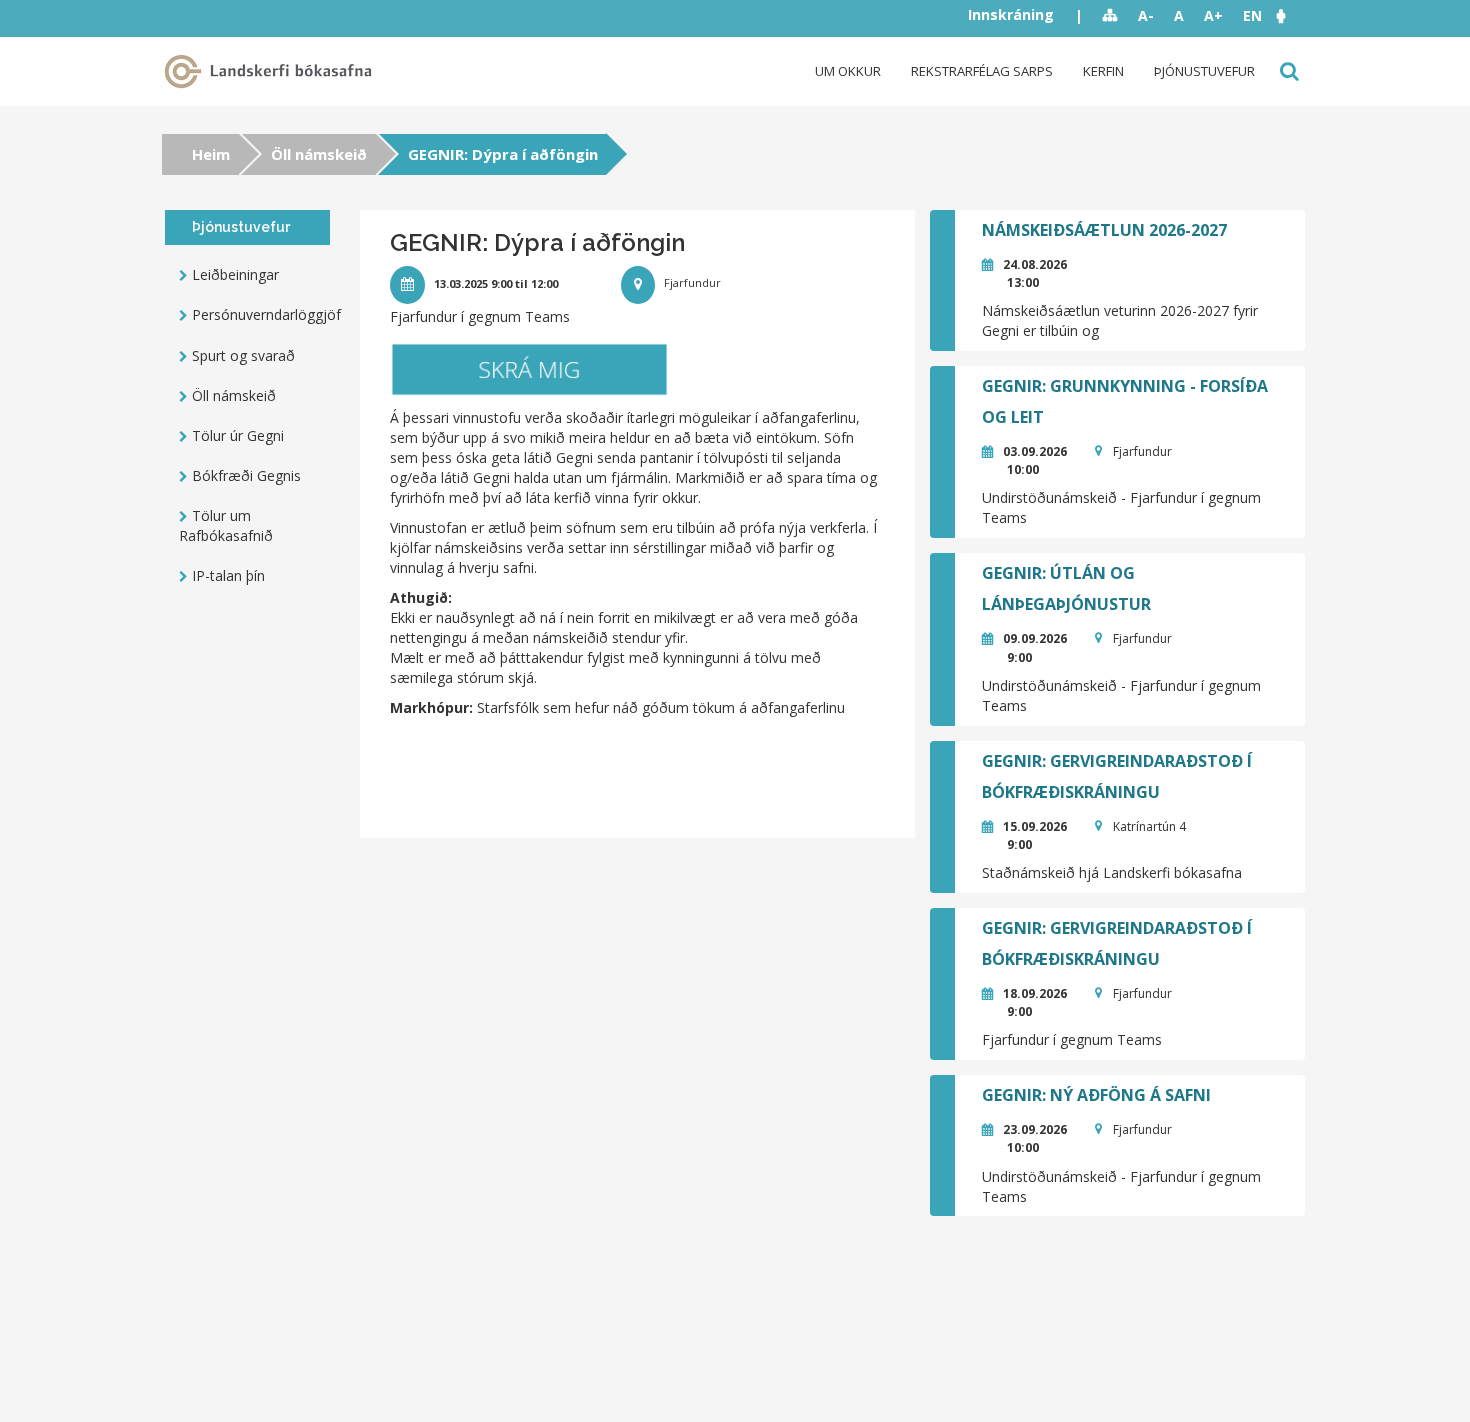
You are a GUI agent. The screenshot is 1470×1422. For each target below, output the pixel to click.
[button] (1291, 15)
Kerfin (1103, 71)
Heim (211, 154)
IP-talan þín (228, 575)
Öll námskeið (319, 154)
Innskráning (1011, 14)
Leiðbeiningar (235, 274)
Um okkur (848, 71)
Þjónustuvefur (1204, 71)
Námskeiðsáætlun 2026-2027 (1104, 230)
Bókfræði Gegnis (246, 475)
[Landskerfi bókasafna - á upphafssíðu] (272, 71)
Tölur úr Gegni (238, 435)
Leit (1287, 71)
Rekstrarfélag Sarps (982, 71)
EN (1252, 15)
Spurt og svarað (243, 355)
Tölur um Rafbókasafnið (226, 525)
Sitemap (1110, 16)
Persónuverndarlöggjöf (261, 314)
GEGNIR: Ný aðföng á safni (1096, 1095)
